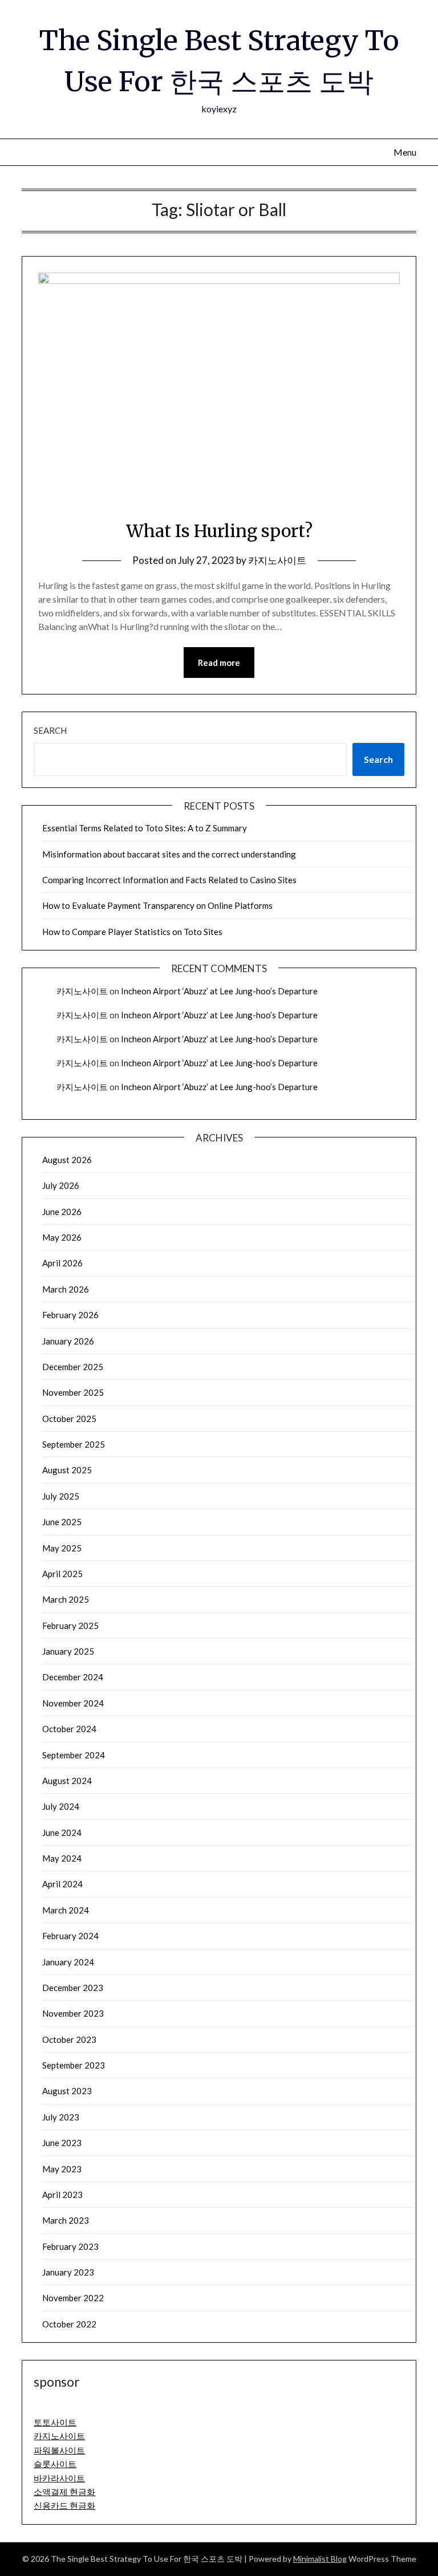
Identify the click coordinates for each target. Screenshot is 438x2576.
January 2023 (68, 2272)
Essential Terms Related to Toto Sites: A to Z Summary (145, 828)
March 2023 (66, 2220)
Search (50, 730)
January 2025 (68, 1651)
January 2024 (68, 1962)
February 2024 (70, 1936)
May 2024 (62, 1858)
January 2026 (68, 1341)
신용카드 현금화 (64, 2505)
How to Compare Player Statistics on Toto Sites (132, 932)
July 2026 (61, 1185)
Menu (405, 152)
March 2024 (66, 1910)
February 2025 (70, 1626)
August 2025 (67, 1470)
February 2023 (70, 2246)
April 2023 (62, 2195)
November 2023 (73, 2013)
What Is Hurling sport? (219, 531)
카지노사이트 (277, 560)
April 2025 (62, 1574)
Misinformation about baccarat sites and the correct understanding (169, 854)
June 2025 (62, 1522)
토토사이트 (55, 2422)
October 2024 (69, 1729)
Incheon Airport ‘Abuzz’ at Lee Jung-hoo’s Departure (219, 991)
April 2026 (62, 1263)
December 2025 (73, 1367)
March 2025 (66, 1599)
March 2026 (66, 1289)
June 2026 (62, 1212)
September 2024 (74, 1755)
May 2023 (62, 2169)
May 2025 (62, 1548)
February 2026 (70, 1315)
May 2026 (62, 1237)
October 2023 (69, 2039)
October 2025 (69, 1419)
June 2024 (62, 1833)
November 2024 (73, 1703)
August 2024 (67, 1781)
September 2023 (74, 2065)
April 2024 (62, 1884)
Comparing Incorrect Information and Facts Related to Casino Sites (169, 880)
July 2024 (61, 1806)
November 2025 (73, 1392)
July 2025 (61, 1496)
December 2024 (73, 1677)
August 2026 (67, 1160)
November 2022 (73, 2298)
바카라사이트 (59, 2478)
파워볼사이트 (59, 2450)
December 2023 (73, 1988)
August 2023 (67, 2091)
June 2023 (62, 2143)
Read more (219, 663)
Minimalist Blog (320, 2559)
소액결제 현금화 (64, 2492)
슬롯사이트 (55, 2464)
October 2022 (69, 2324)
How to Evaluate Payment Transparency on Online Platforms (157, 905)
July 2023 (61, 2117)
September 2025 (74, 1444)
